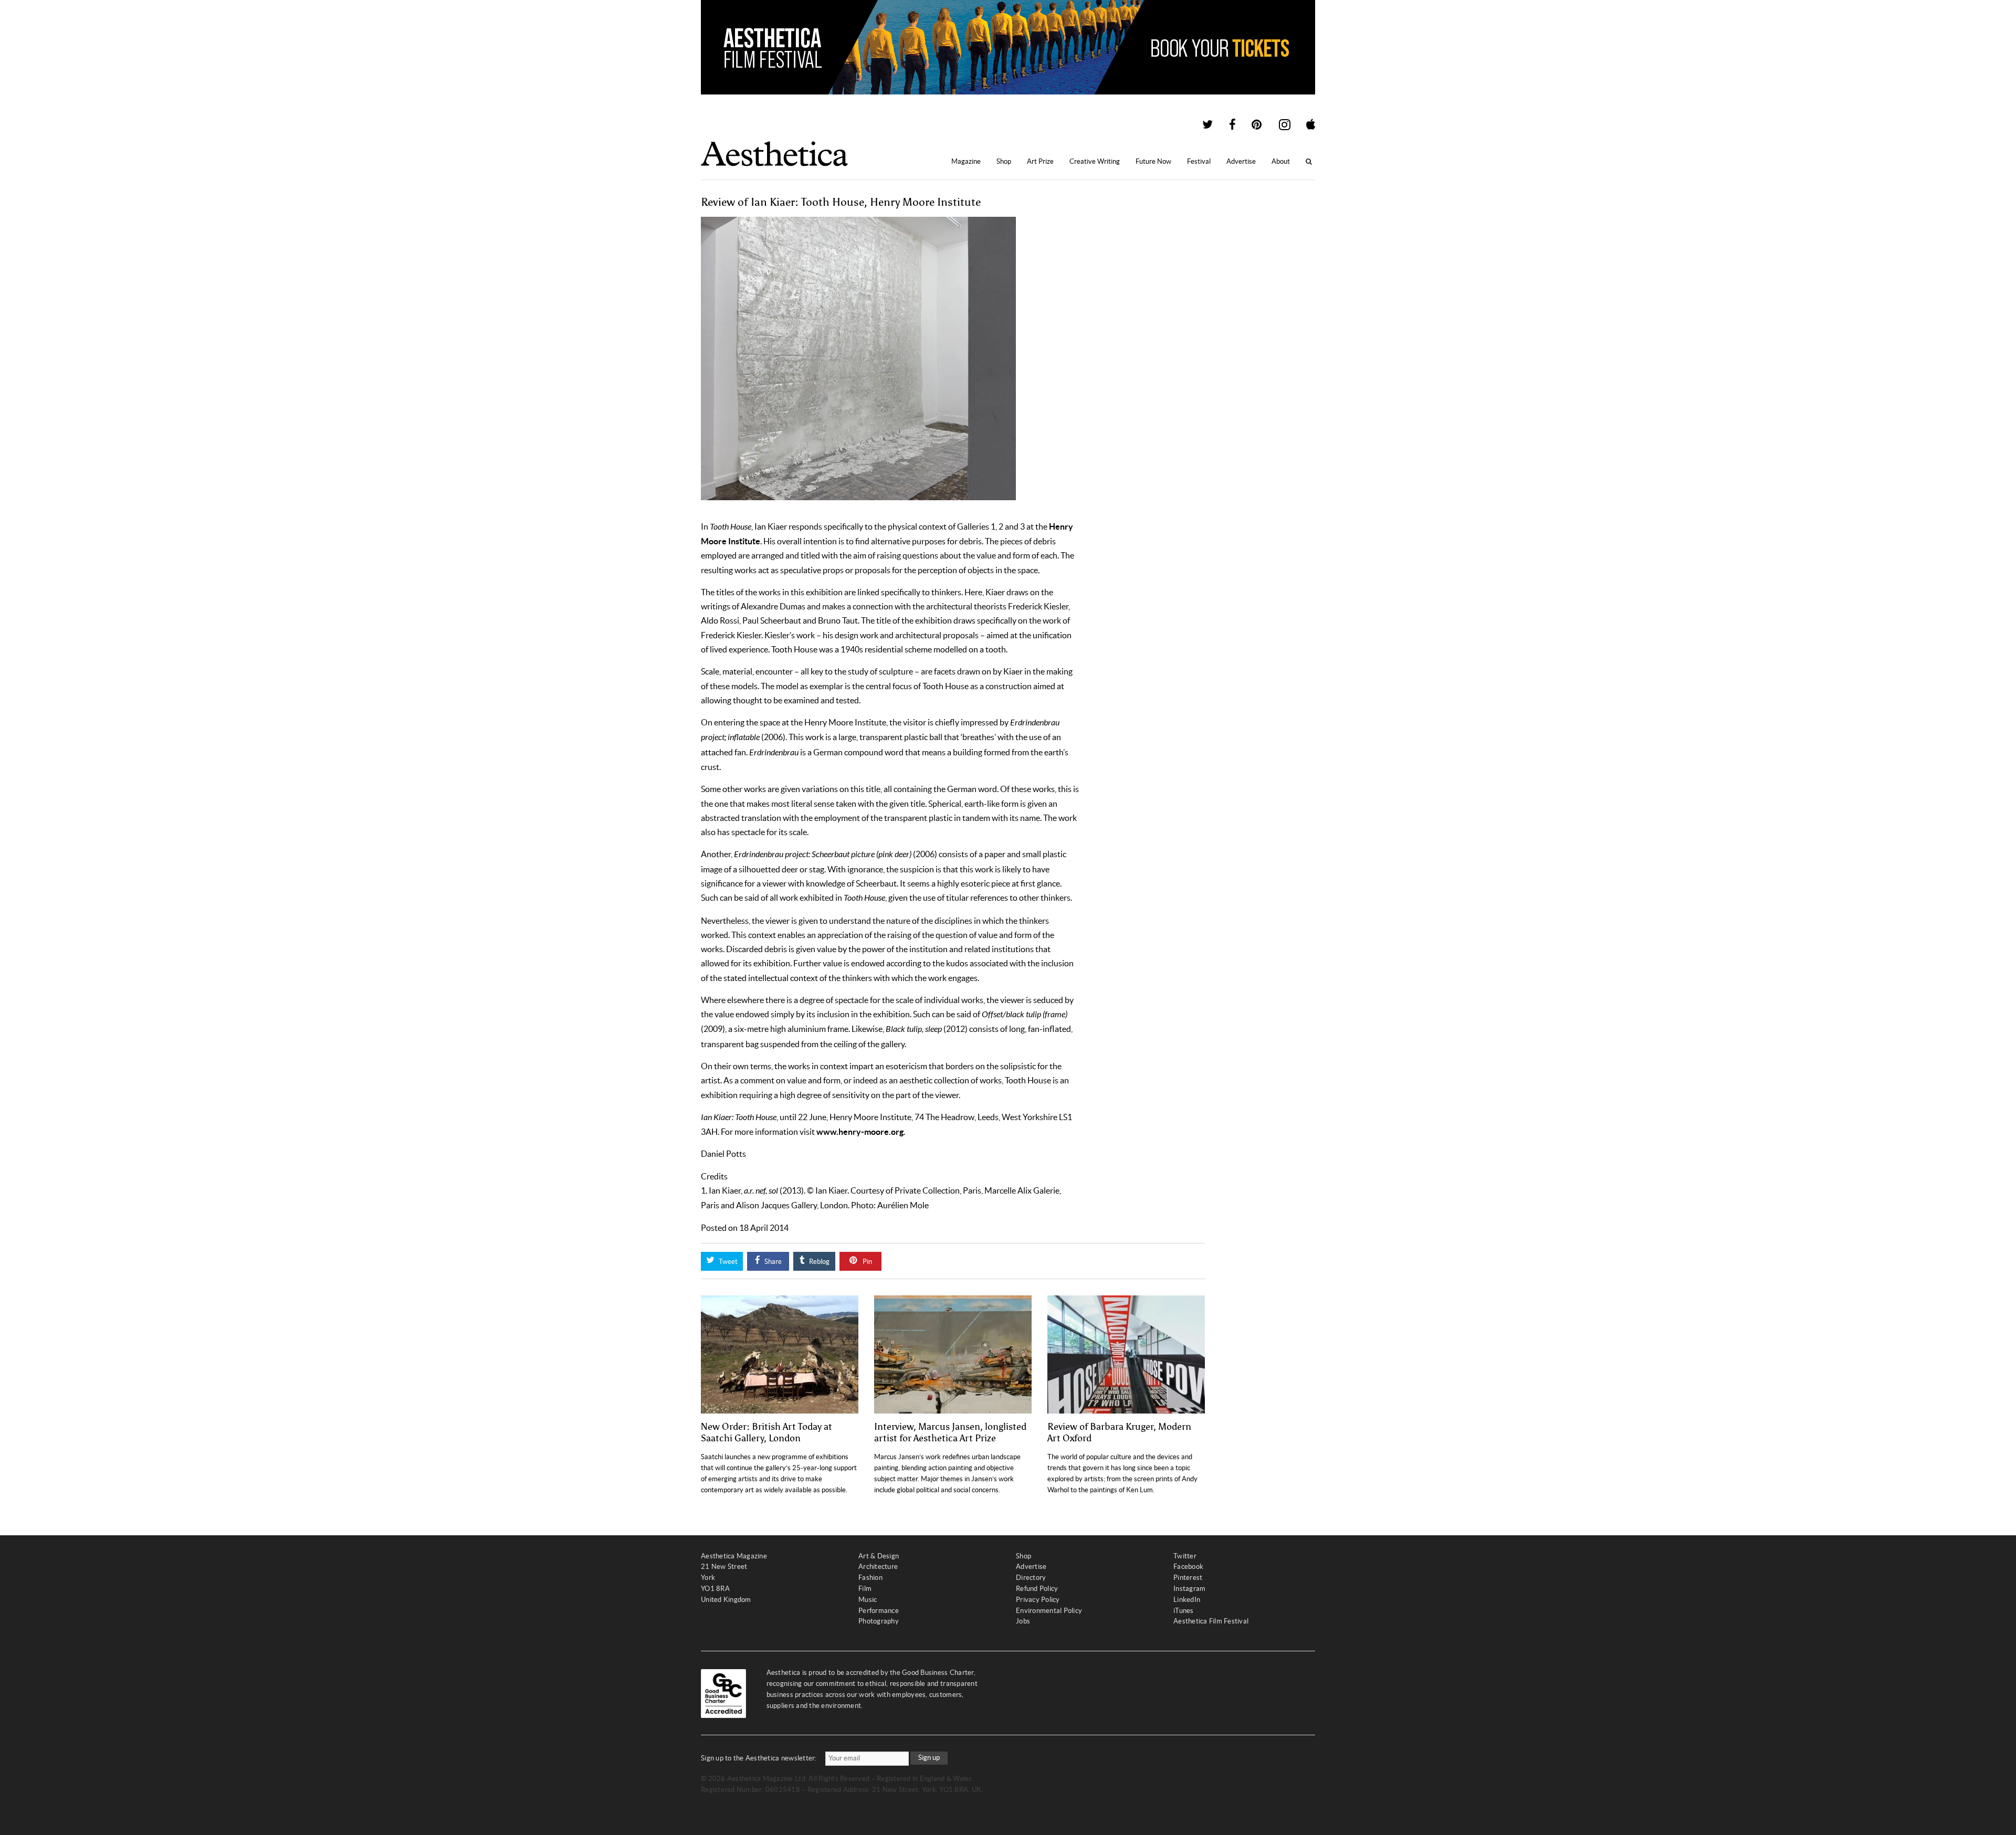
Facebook (1188, 1567)
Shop (1004, 161)
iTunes (1184, 1611)
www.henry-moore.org (860, 1132)
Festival (1199, 161)
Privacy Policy (1038, 1600)
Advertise (1241, 161)
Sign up (929, 1758)
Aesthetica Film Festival (1211, 1621)
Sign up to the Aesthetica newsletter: (759, 1758)
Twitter (1185, 1556)
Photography (879, 1621)
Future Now (1153, 161)
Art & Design (879, 1556)
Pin (867, 1262)
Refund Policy (1037, 1589)
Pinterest (1188, 1578)
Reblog (818, 1262)
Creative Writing (1095, 161)
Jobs (1023, 1621)
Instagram (1189, 1589)
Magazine (966, 161)
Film (865, 1589)
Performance (879, 1611)
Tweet (727, 1262)
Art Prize (1040, 161)
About (1281, 161)
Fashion (870, 1578)
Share (772, 1262)
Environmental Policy (1049, 1611)
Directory (1031, 1578)
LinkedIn (1187, 1600)
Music (868, 1600)
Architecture (878, 1567)
